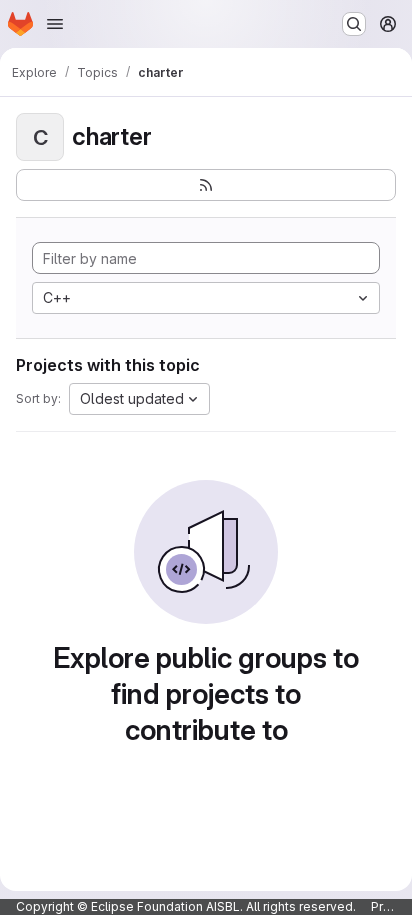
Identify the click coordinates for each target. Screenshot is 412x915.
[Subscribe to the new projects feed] (206, 185)
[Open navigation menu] (55, 24)
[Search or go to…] (354, 24)
